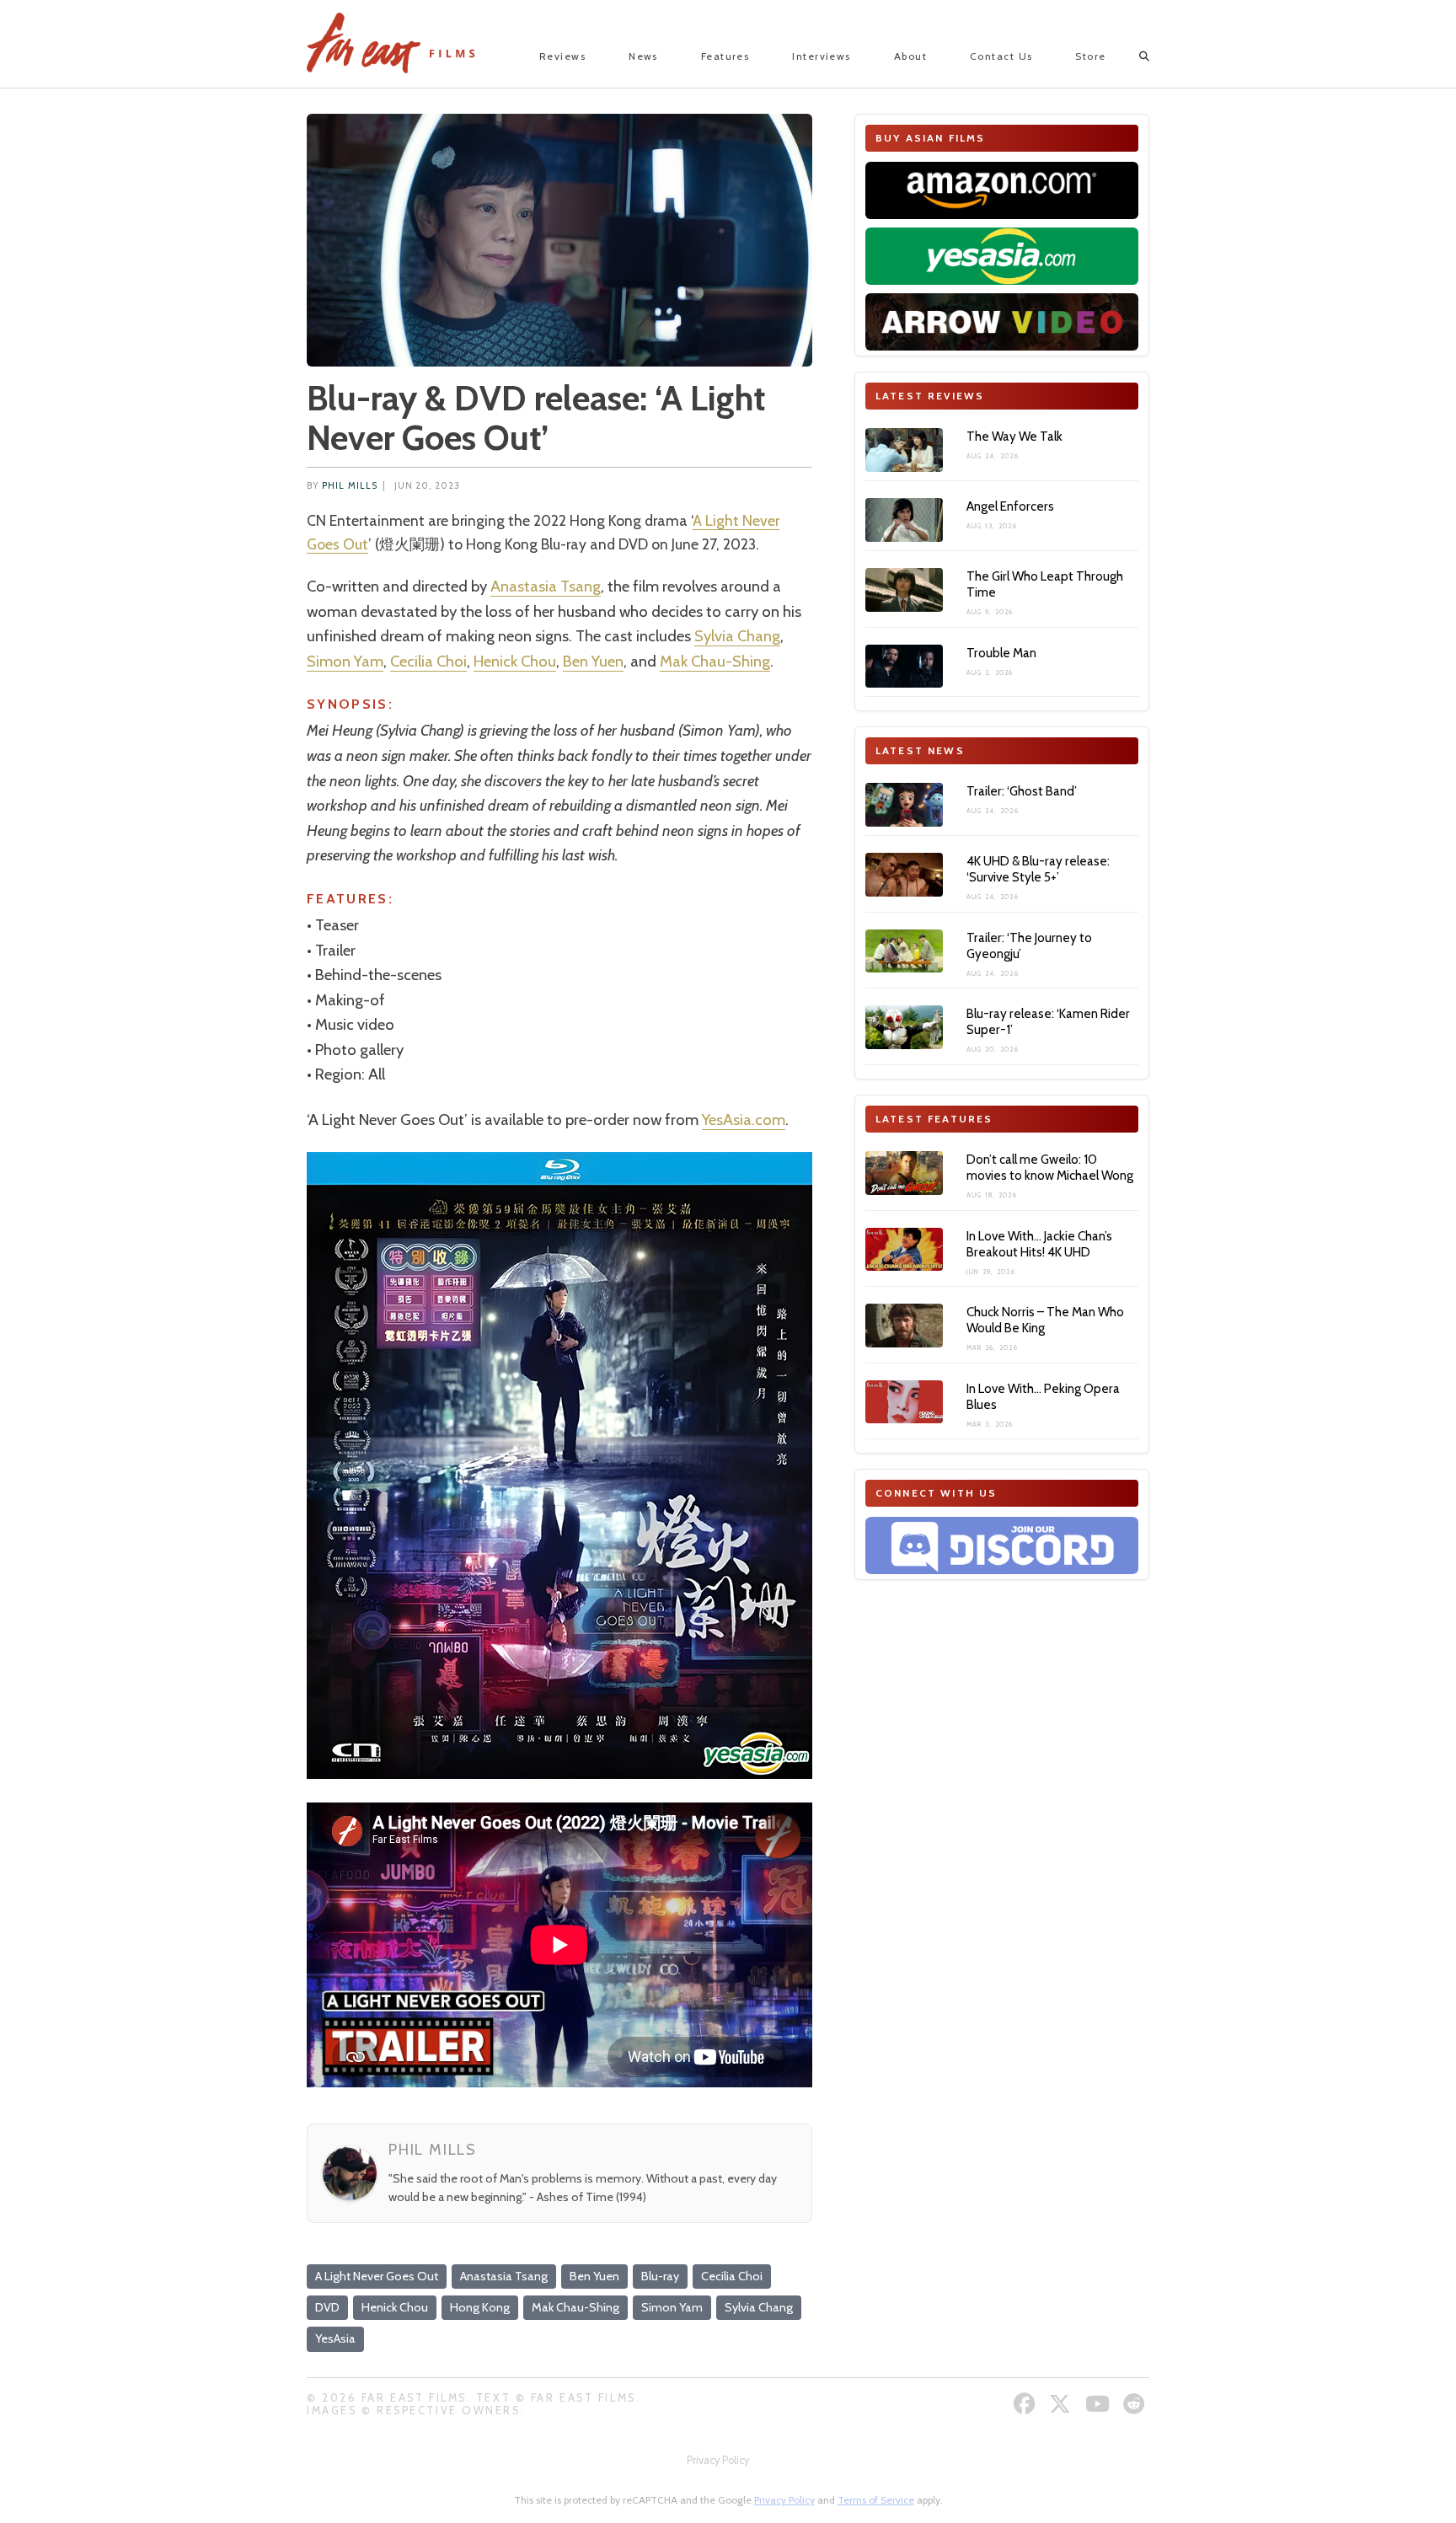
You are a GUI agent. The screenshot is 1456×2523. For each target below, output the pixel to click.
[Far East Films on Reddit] (1136, 2404)
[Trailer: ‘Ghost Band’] (904, 805)
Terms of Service (876, 2500)
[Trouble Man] (904, 667)
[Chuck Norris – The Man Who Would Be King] (904, 1326)
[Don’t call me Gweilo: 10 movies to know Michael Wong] (904, 1173)
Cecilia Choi (428, 661)
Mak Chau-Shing (715, 661)
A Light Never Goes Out (377, 2276)
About (910, 56)
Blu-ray (660, 2276)
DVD (327, 2307)
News (643, 56)
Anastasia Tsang (546, 586)
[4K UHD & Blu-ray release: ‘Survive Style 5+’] (904, 875)
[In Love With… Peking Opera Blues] (904, 1402)
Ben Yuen (593, 661)
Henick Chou (515, 661)
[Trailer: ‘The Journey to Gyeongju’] (904, 951)
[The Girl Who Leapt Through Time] (904, 590)
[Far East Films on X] (1062, 2404)
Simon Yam (345, 661)
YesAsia (335, 2338)
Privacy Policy (718, 2460)
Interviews (821, 56)
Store (1090, 56)
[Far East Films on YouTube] (1100, 2404)
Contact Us (1001, 56)
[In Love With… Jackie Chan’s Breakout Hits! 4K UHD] (904, 1250)
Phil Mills (350, 486)
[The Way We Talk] (904, 450)
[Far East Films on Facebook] (1027, 2404)
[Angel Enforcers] (904, 520)
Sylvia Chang (737, 636)
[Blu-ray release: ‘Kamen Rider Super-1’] (904, 1027)
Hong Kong (480, 2307)
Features (725, 56)
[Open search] (1129, 56)
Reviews (562, 56)
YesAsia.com (744, 1120)
